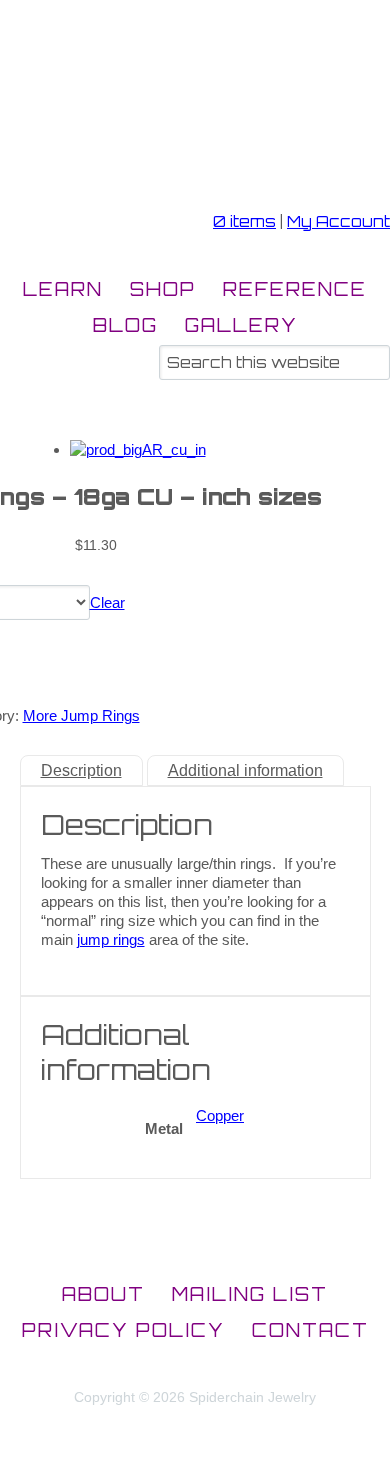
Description (81, 770)
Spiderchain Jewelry (114, 130)
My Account (338, 221)
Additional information (245, 770)
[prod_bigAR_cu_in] (138, 449)
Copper (220, 1115)
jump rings (111, 939)
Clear (107, 602)
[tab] (81, 770)
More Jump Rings (81, 715)
